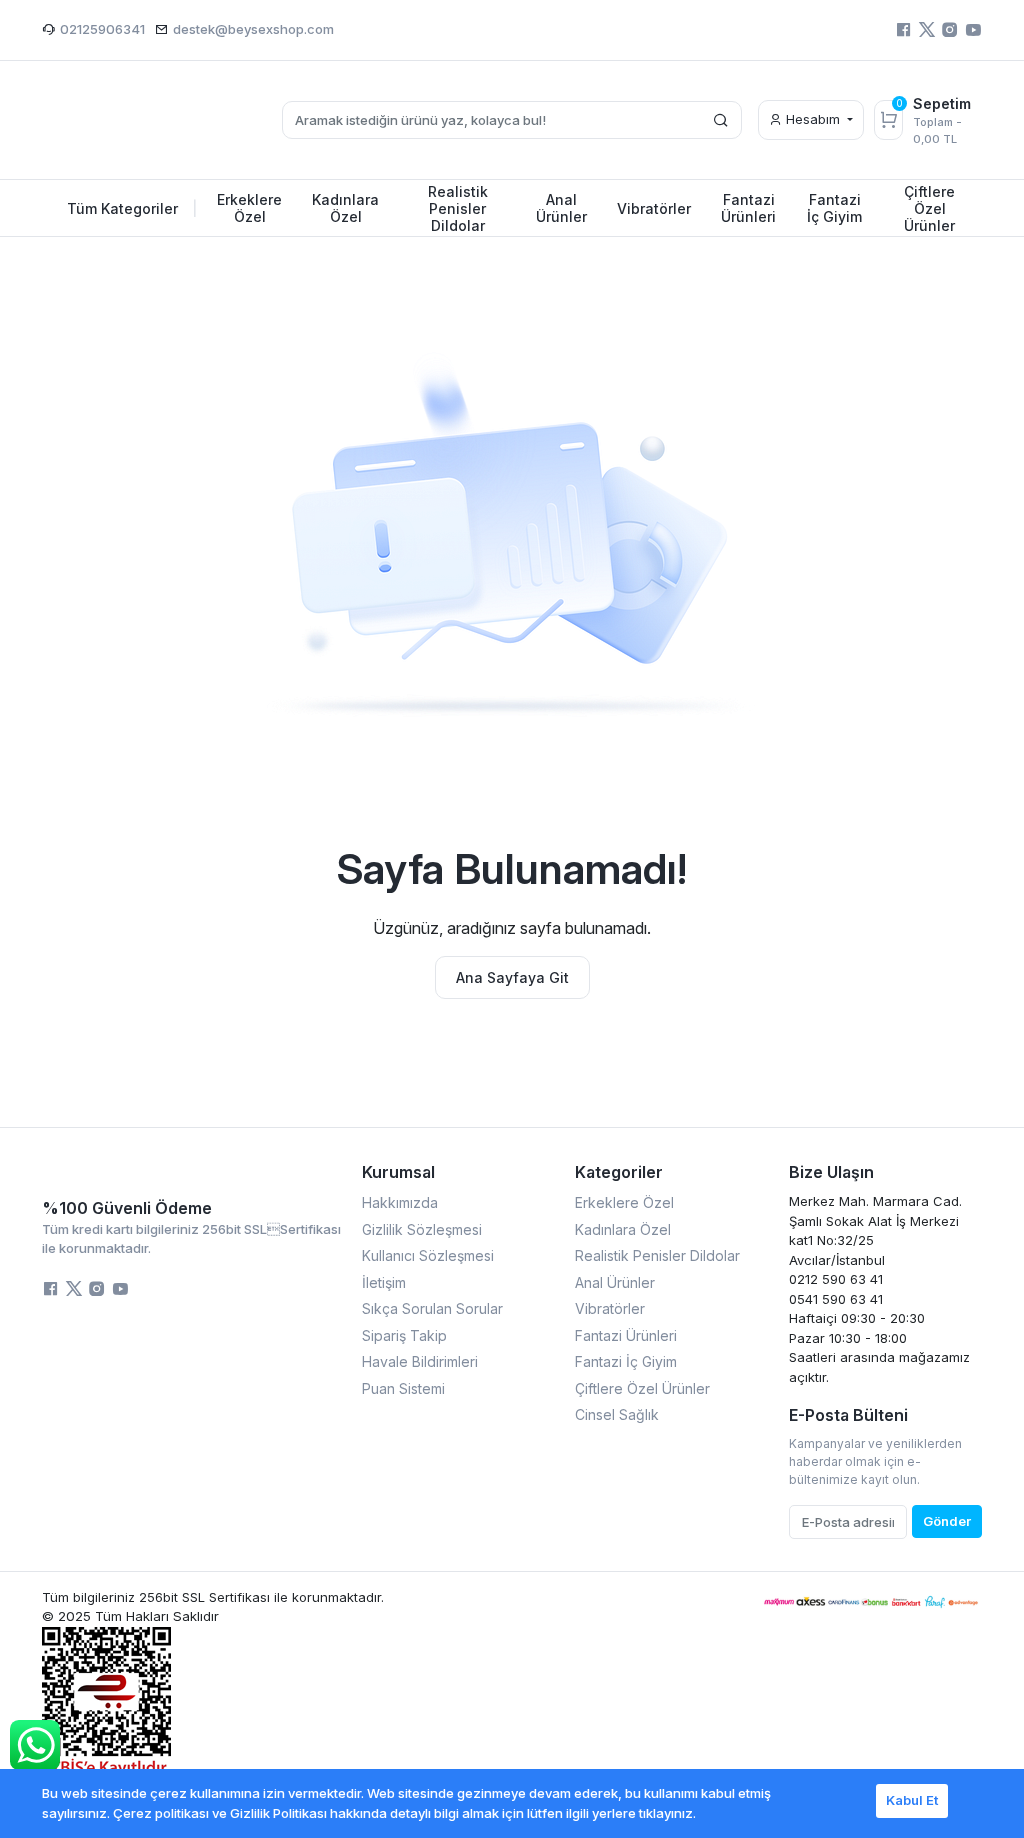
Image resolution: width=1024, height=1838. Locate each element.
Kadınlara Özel (623, 1229)
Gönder (947, 1521)
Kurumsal (398, 1172)
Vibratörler (610, 1308)
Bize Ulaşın (831, 1172)
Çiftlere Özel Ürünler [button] (929, 208)
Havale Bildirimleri (420, 1361)
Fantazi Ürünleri (626, 1335)
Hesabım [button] (813, 119)
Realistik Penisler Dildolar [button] (458, 208)
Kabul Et (912, 1800)
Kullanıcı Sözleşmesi (428, 1255)
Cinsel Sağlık (617, 1414)
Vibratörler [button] (654, 208)
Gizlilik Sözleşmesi (422, 1229)
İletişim (384, 1282)
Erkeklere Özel (624, 1202)
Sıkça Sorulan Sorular (432, 1308)
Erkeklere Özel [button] (249, 208)
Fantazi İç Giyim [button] (834, 208)
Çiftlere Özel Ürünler (642, 1388)
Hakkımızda (400, 1202)
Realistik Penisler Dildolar (657, 1255)
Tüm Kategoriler (132, 208)
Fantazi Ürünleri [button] (748, 208)
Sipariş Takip (404, 1335)
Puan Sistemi (403, 1388)
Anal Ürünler (615, 1282)
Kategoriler (619, 1172)
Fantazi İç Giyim (626, 1361)
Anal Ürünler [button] (561, 208)
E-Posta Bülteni (848, 1415)
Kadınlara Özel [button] (345, 208)
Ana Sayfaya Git (512, 977)
